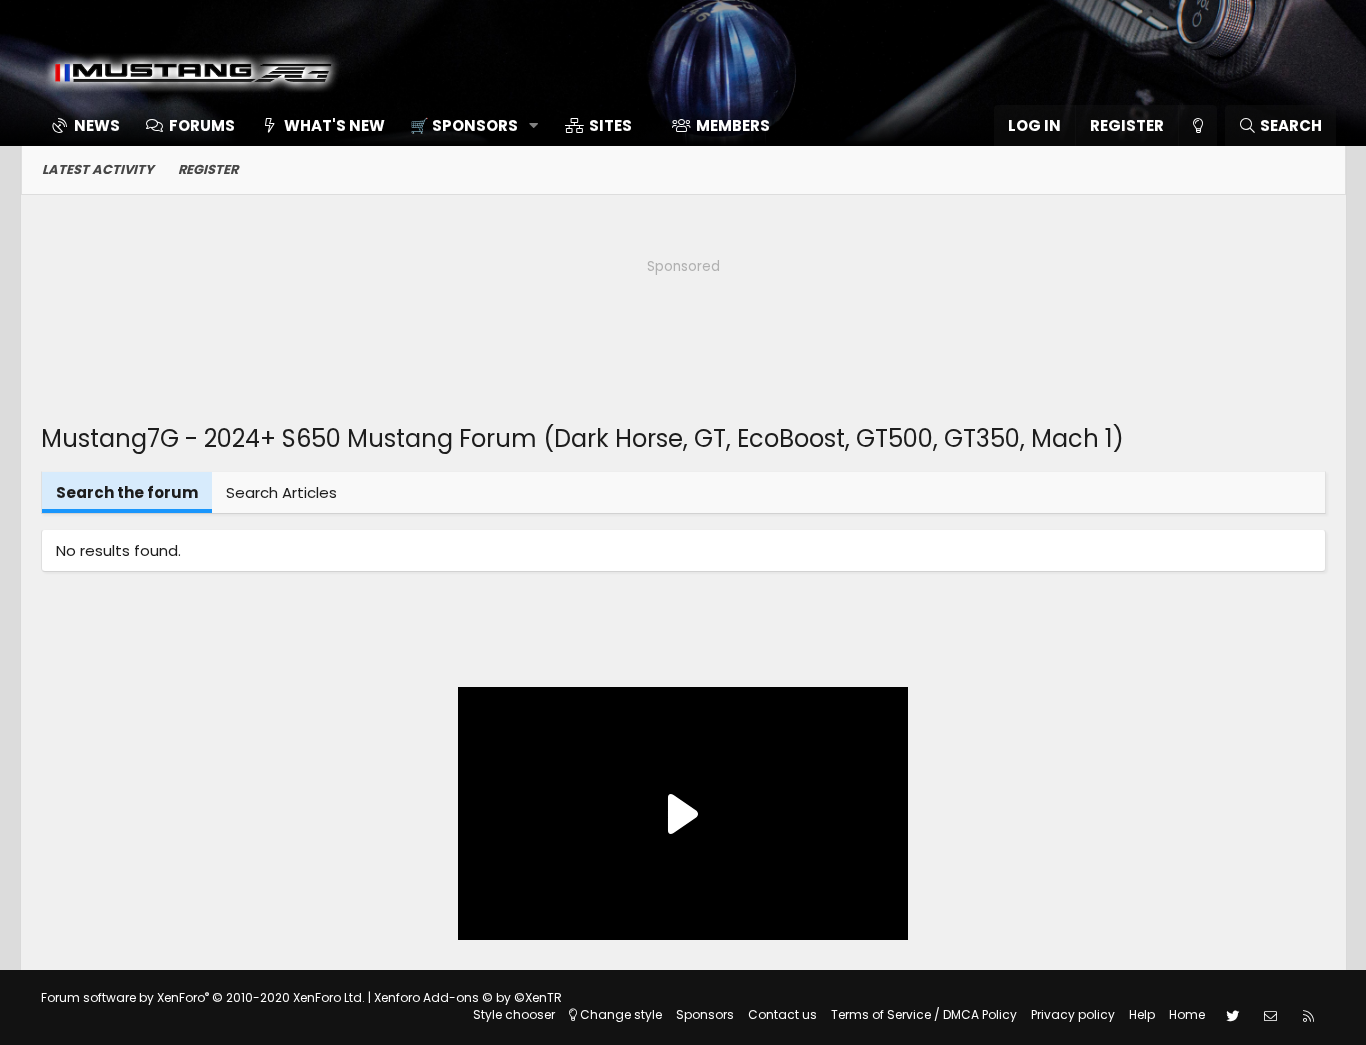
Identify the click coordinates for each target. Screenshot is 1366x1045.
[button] (467, 125)
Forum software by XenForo (203, 997)
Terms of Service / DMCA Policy (924, 1014)
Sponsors (705, 1014)
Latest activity (98, 169)
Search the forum (127, 492)
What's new (334, 125)
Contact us (782, 1014)
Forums (202, 125)
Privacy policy (1073, 1014)
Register (208, 169)
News (97, 125)
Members (733, 125)
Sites (610, 125)
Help (1142, 1014)
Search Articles (281, 492)
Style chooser (514, 1014)
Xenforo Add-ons (468, 997)
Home (1187, 1014)
